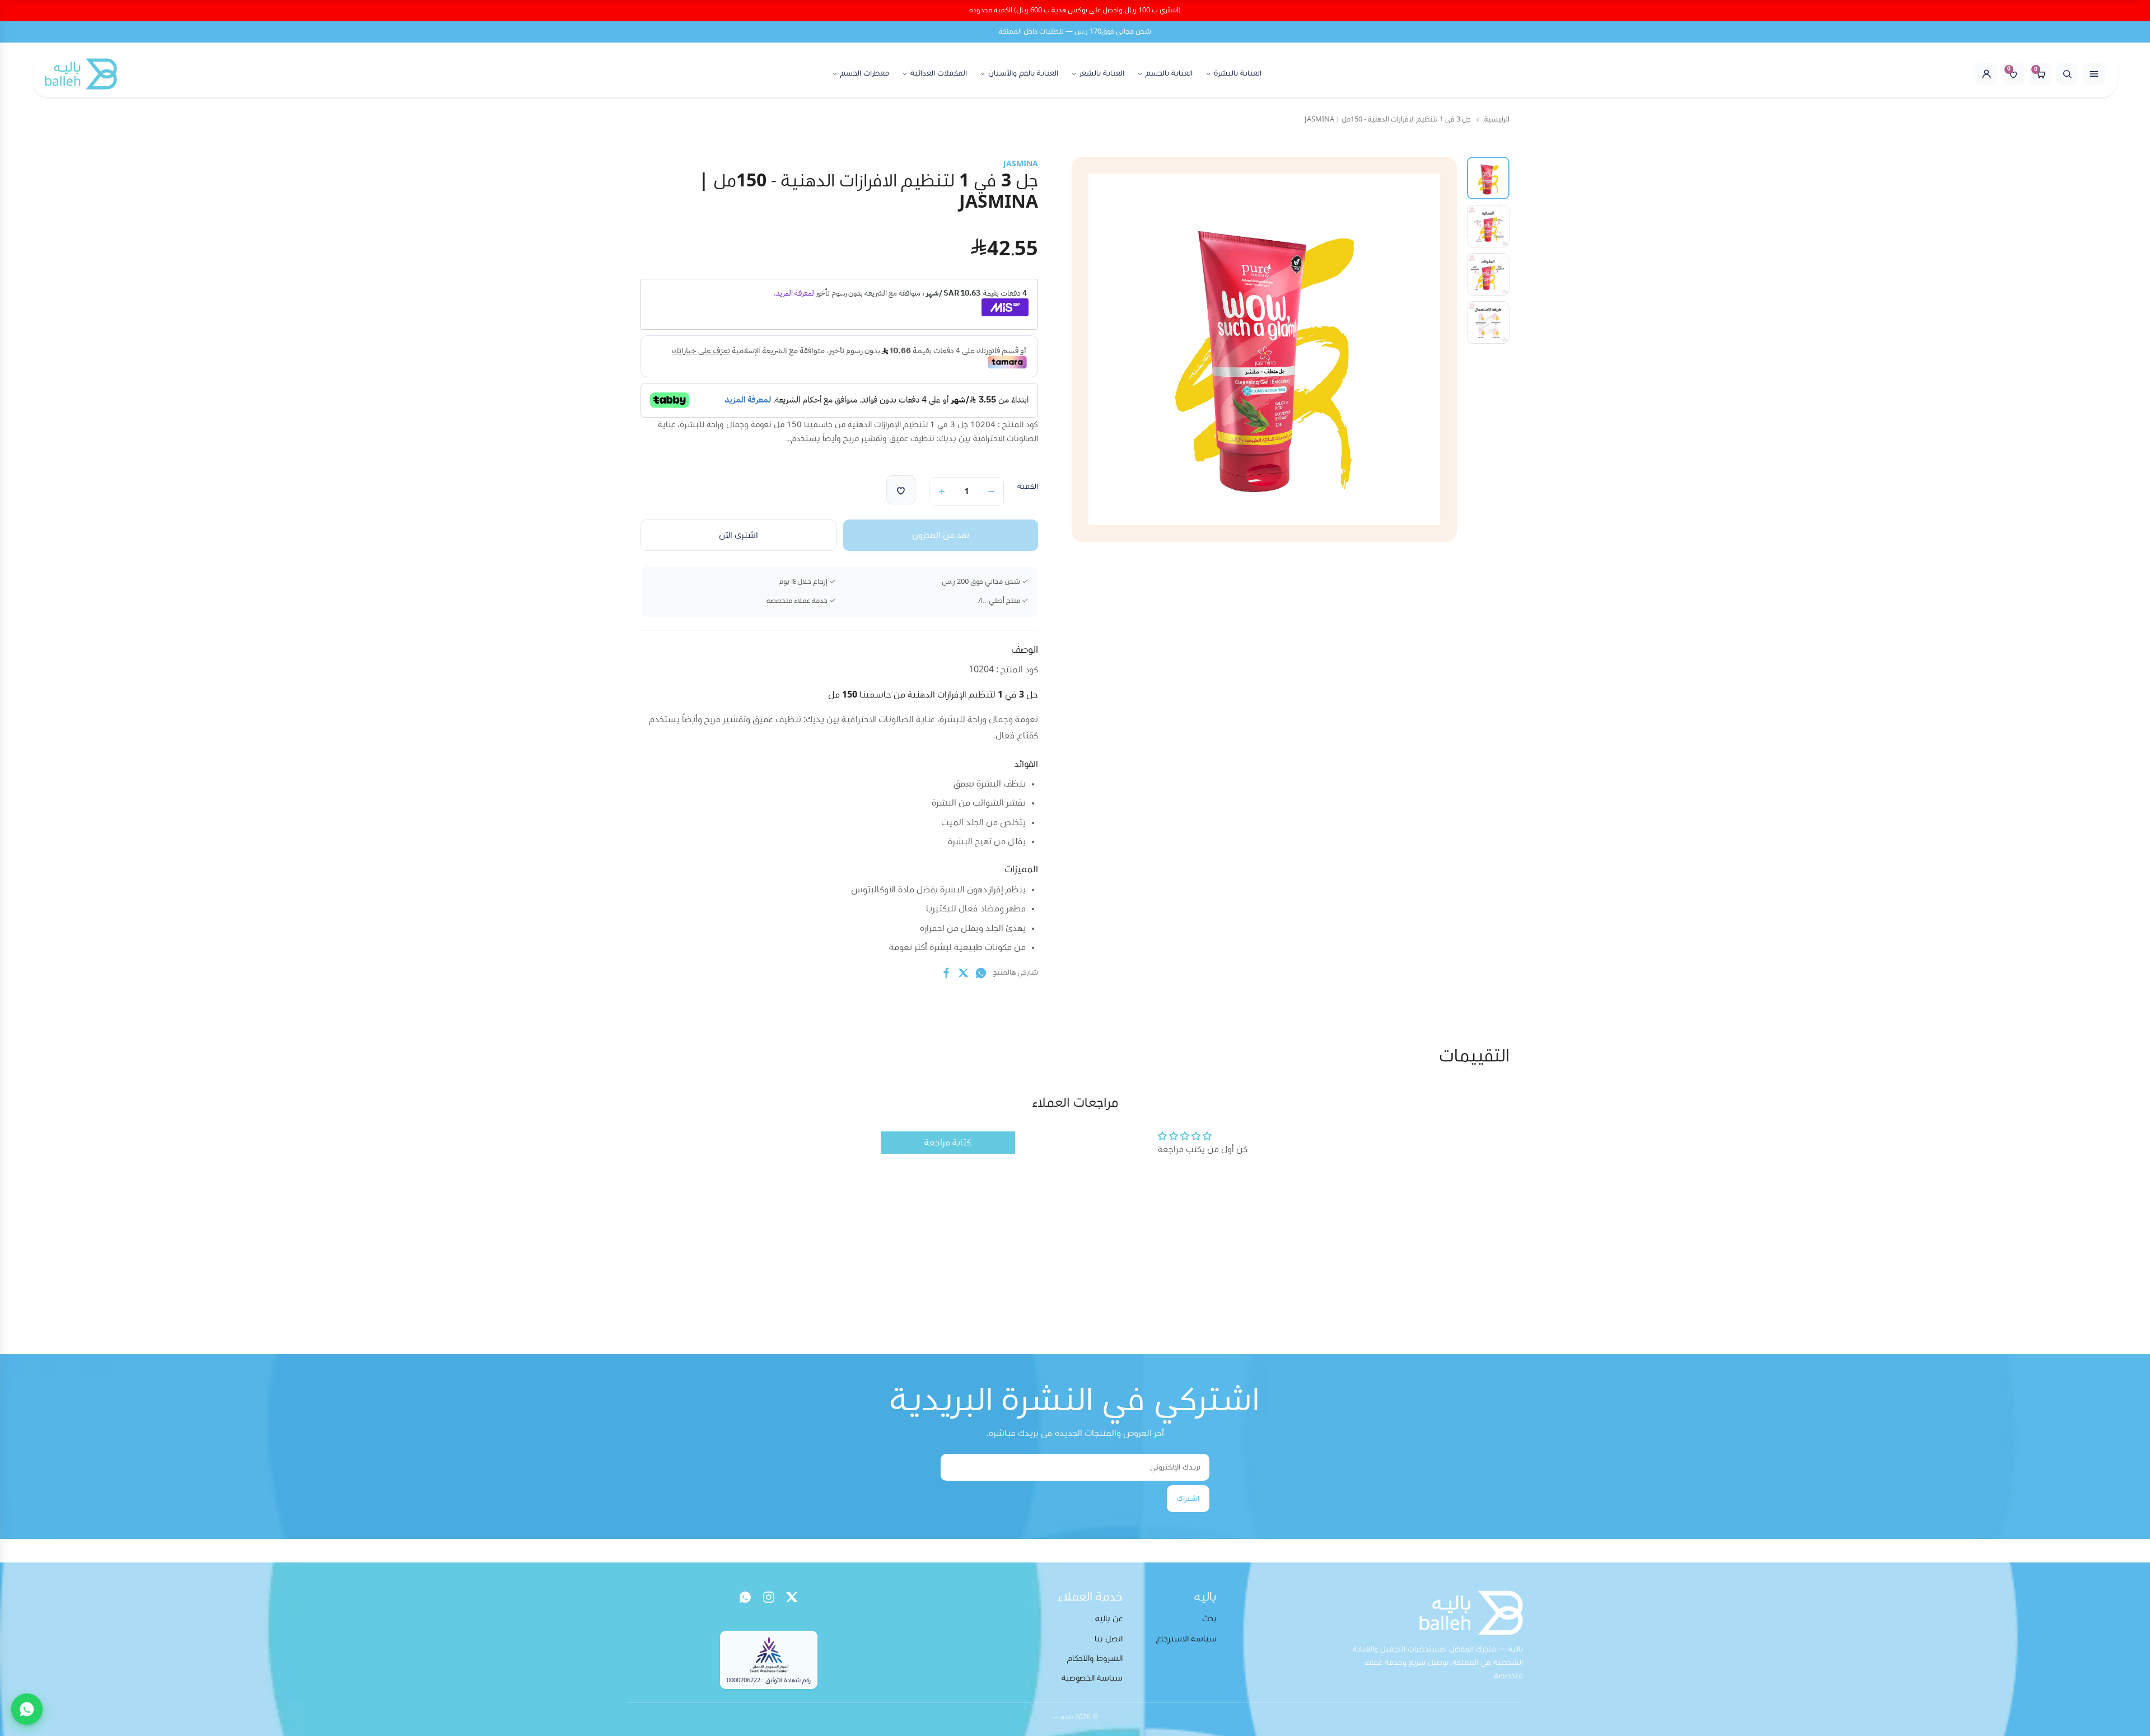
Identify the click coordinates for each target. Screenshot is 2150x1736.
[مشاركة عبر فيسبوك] (946, 973)
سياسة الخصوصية (1092, 1678)
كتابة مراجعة (948, 1143)
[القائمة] (2094, 74)
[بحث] (2067, 74)
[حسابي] (1987, 74)
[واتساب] (745, 1597)
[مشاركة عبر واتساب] (981, 973)
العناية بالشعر (1102, 73)
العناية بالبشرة (1238, 73)
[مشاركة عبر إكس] (964, 973)
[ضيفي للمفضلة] (901, 490)
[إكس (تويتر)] (792, 1597)
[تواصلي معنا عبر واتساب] (27, 1709)
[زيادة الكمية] (942, 492)
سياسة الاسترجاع (1186, 1639)
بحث (1209, 1619)
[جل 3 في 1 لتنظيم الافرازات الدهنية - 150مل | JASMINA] (1488, 226)
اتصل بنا (1109, 1639)
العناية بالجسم (1169, 73)
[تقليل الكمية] (991, 492)
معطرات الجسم (865, 73)
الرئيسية (1497, 120)
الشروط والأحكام (1095, 1658)
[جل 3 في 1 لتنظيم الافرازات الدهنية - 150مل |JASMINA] (1488, 178)
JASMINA (1021, 164)
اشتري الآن (739, 535)
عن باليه (1109, 1619)
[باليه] (81, 74)
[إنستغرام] (769, 1597)
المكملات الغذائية (939, 73)
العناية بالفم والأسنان (1023, 73)
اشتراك (1188, 1499)
